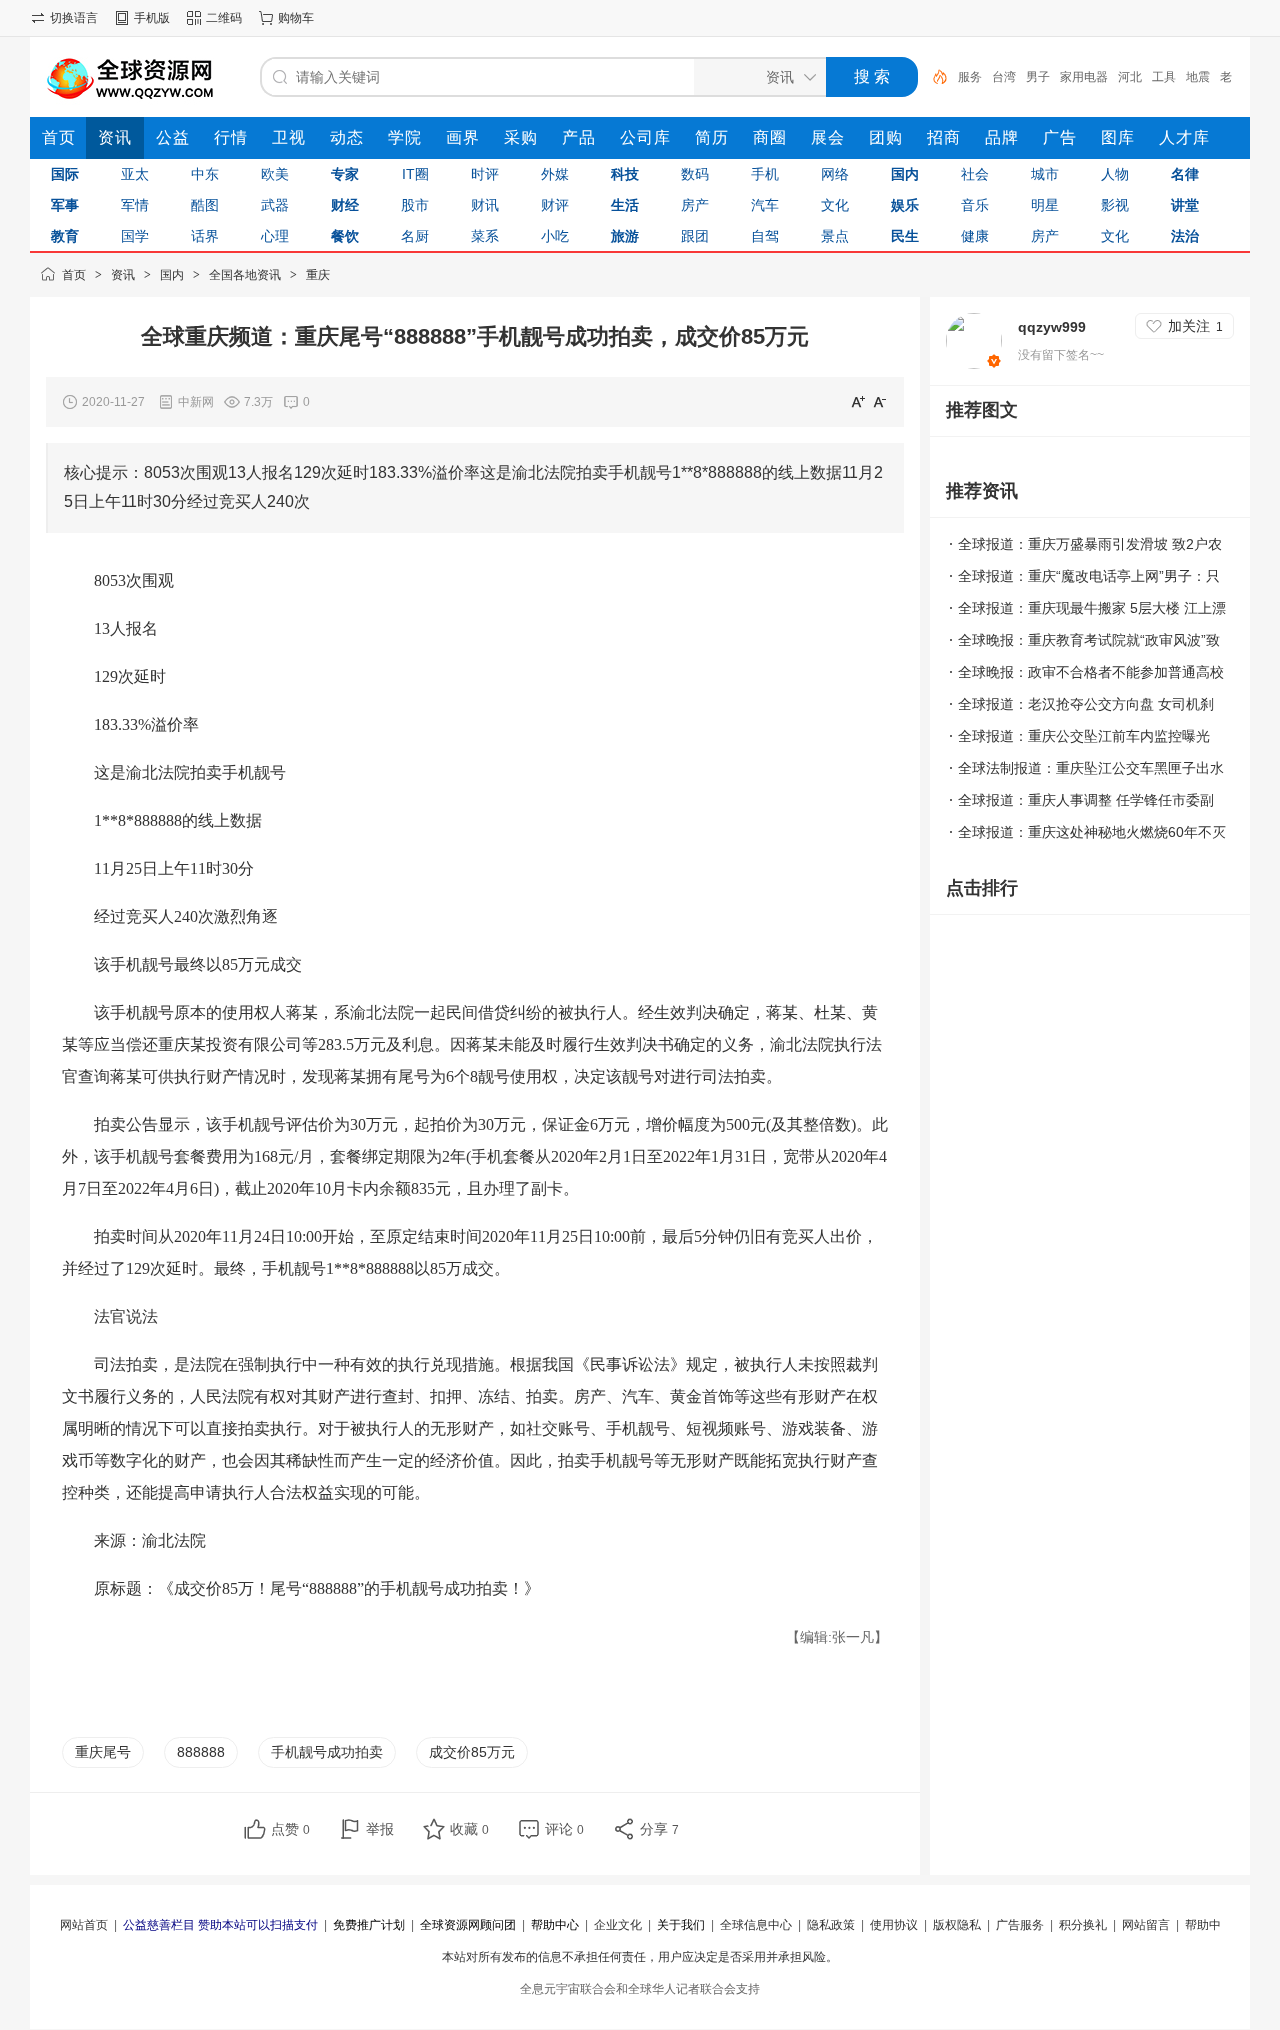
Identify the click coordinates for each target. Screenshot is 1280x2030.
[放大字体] (858, 401)
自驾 (765, 236)
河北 (1130, 77)
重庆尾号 (103, 1752)
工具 (1164, 77)
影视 (1115, 205)
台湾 (1004, 77)
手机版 (152, 18)
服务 (970, 77)
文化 (835, 205)
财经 (345, 205)
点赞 (290, 1829)
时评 (485, 174)
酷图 (205, 205)
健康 (975, 236)
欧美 (275, 174)
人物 (1115, 174)
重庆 (318, 275)
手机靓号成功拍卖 (327, 1752)
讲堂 (1185, 205)
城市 (1045, 174)
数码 (695, 174)
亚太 (135, 174)
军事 (65, 205)
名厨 (415, 236)
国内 (905, 174)
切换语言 (74, 18)
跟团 (695, 236)
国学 (135, 236)
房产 (695, 205)
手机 (765, 174)
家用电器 (1084, 77)
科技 (625, 174)
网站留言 (1146, 1925)
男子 (1038, 77)
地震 (1198, 77)
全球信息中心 (756, 1925)
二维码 (224, 18)
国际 (65, 174)
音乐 (975, 205)
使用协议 (894, 1925)
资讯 (123, 275)
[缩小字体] (880, 401)
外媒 (555, 174)
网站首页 (84, 1925)
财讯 (485, 205)
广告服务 (1020, 1925)
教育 (65, 236)
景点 (835, 236)
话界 (205, 236)
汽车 (765, 205)
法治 (1185, 236)
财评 (555, 205)
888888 (201, 1752)
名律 (1185, 174)
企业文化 (618, 1925)
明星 (1045, 205)
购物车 (296, 18)
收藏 (469, 1829)
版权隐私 (957, 1925)
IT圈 (415, 174)
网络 (835, 174)
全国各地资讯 (245, 275)
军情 (135, 205)
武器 (275, 205)
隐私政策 (831, 1925)
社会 (975, 174)
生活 (625, 205)
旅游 (625, 236)
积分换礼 (1083, 1925)
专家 (345, 174)
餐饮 (345, 236)
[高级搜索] (933, 77)
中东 (205, 174)
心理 (275, 236)
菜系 (485, 236)
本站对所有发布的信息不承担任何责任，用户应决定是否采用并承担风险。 (640, 1957)
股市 (415, 205)
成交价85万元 (472, 1752)
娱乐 (905, 205)
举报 (380, 1829)
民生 (905, 236)
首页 (74, 275)
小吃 (555, 236)
